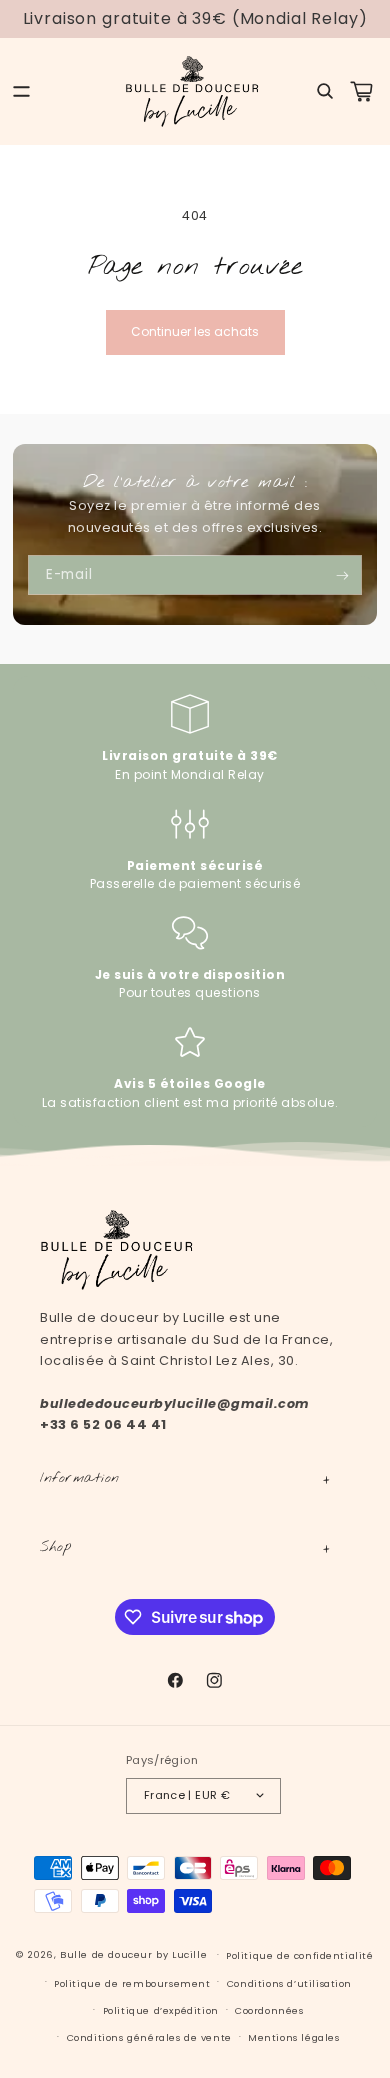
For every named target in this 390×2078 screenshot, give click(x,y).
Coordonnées (269, 2010)
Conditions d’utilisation (289, 1983)
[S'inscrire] (342, 575)
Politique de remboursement (132, 1983)
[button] (21, 91)
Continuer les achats (195, 331)
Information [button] (80, 1478)
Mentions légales (294, 2037)
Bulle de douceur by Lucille (133, 1954)
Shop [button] (55, 1547)
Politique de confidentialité (300, 1955)
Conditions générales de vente (149, 2037)
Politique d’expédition (161, 2010)
